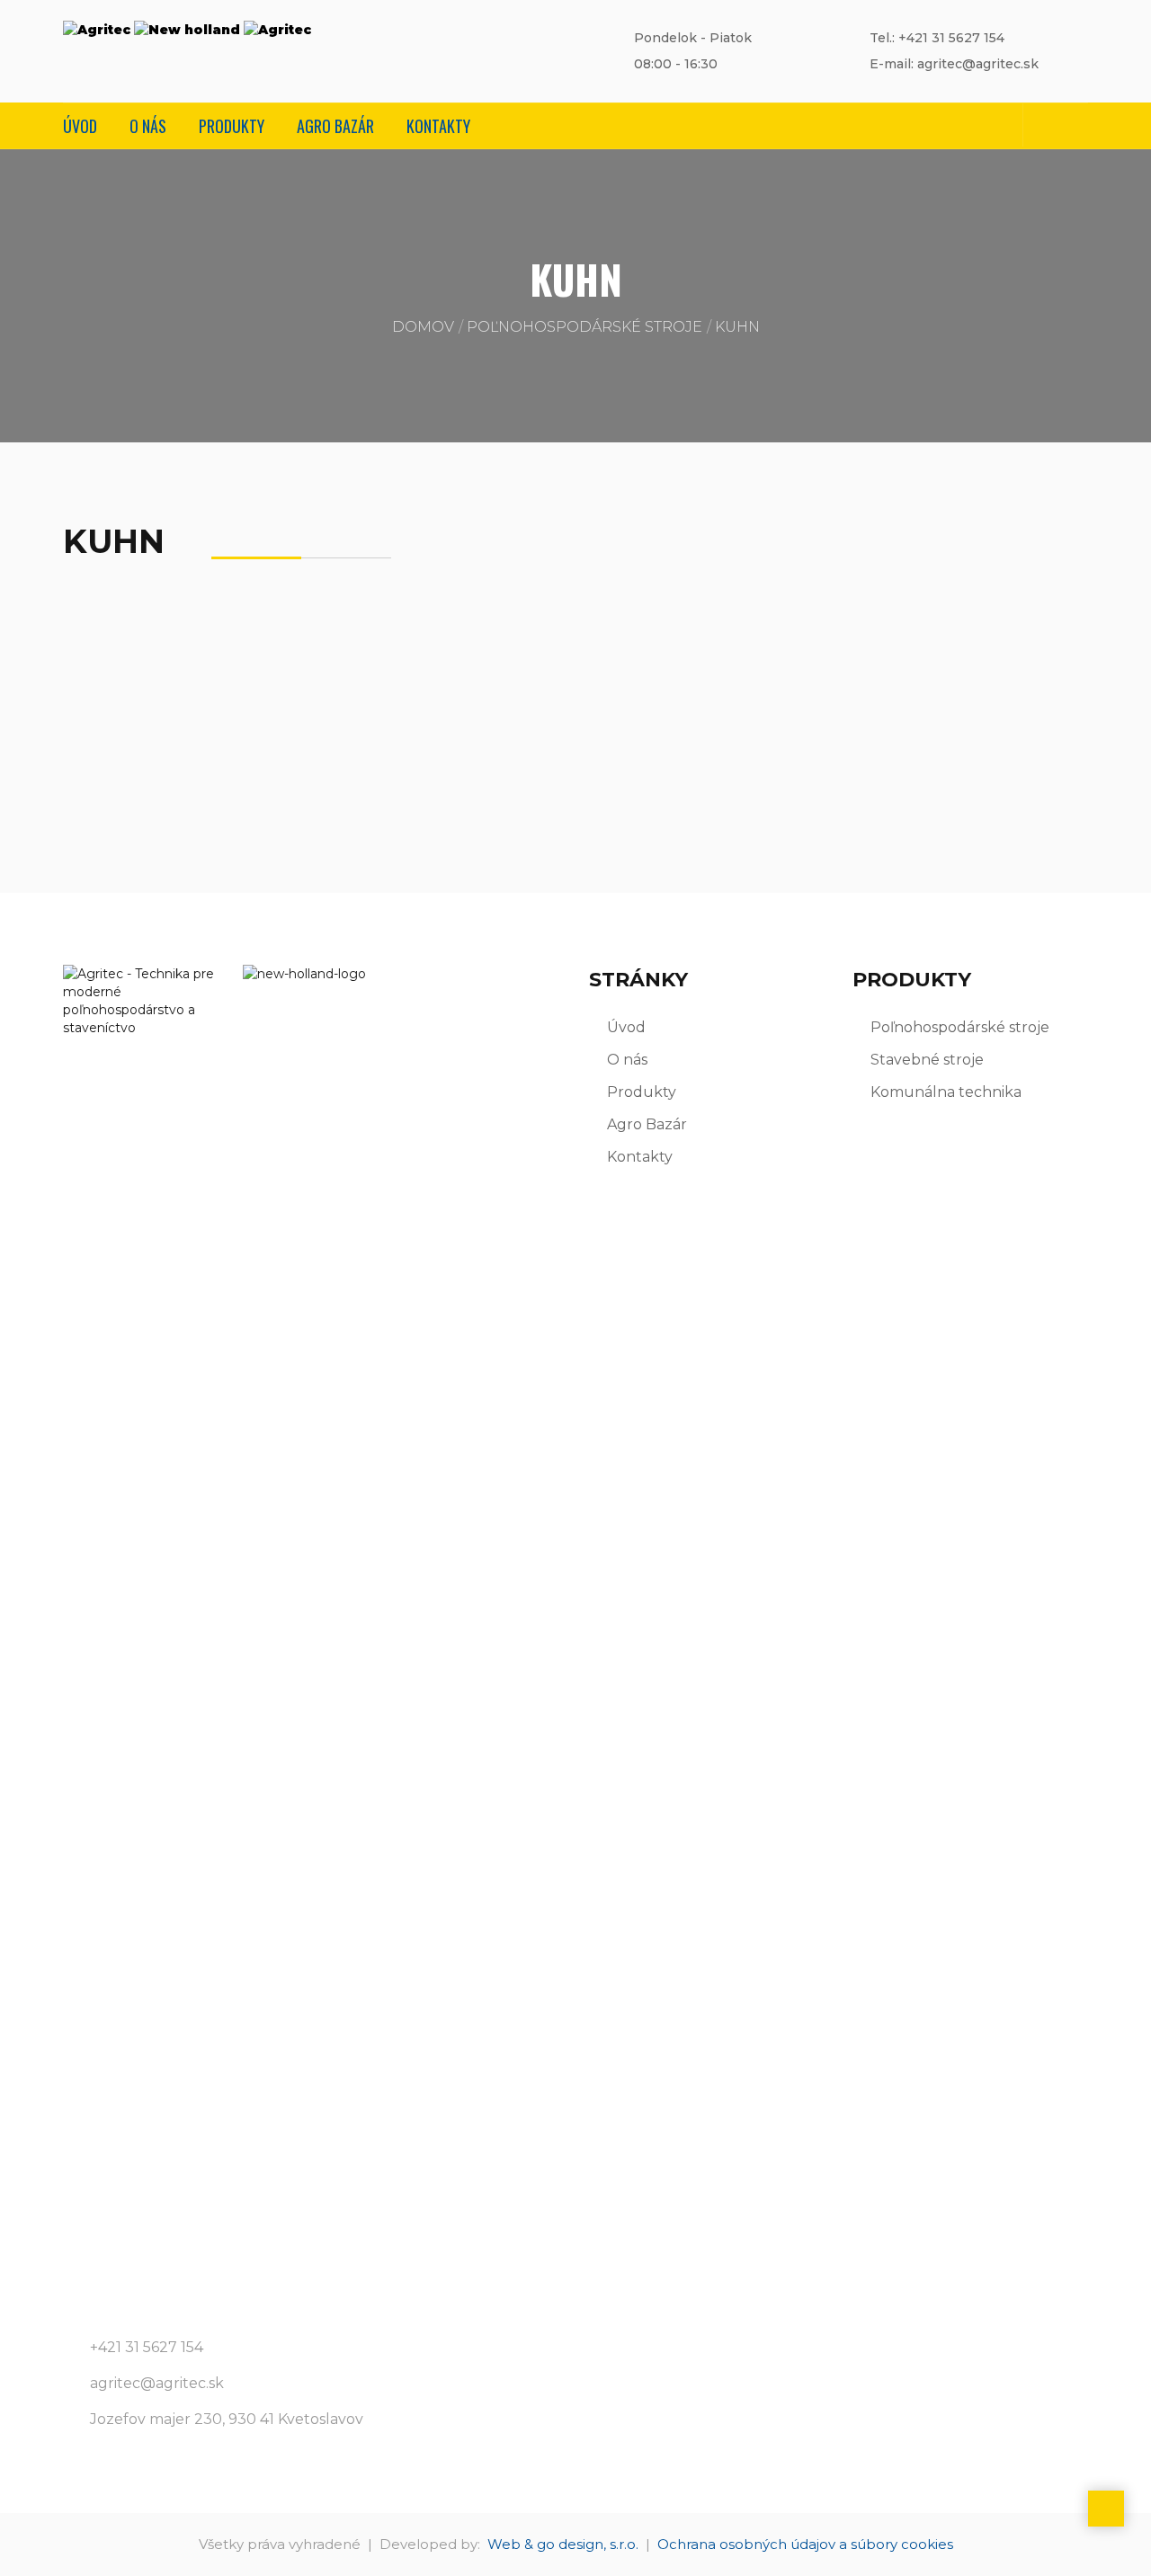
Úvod (80, 126)
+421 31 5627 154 (147, 2347)
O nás (148, 126)
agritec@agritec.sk (157, 2383)
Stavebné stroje (927, 1060)
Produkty (232, 126)
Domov (423, 327)
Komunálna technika (946, 1092)
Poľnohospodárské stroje (584, 327)
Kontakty (438, 126)
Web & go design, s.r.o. (563, 2544)
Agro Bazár (335, 126)
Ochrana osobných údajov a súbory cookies (805, 2544)
